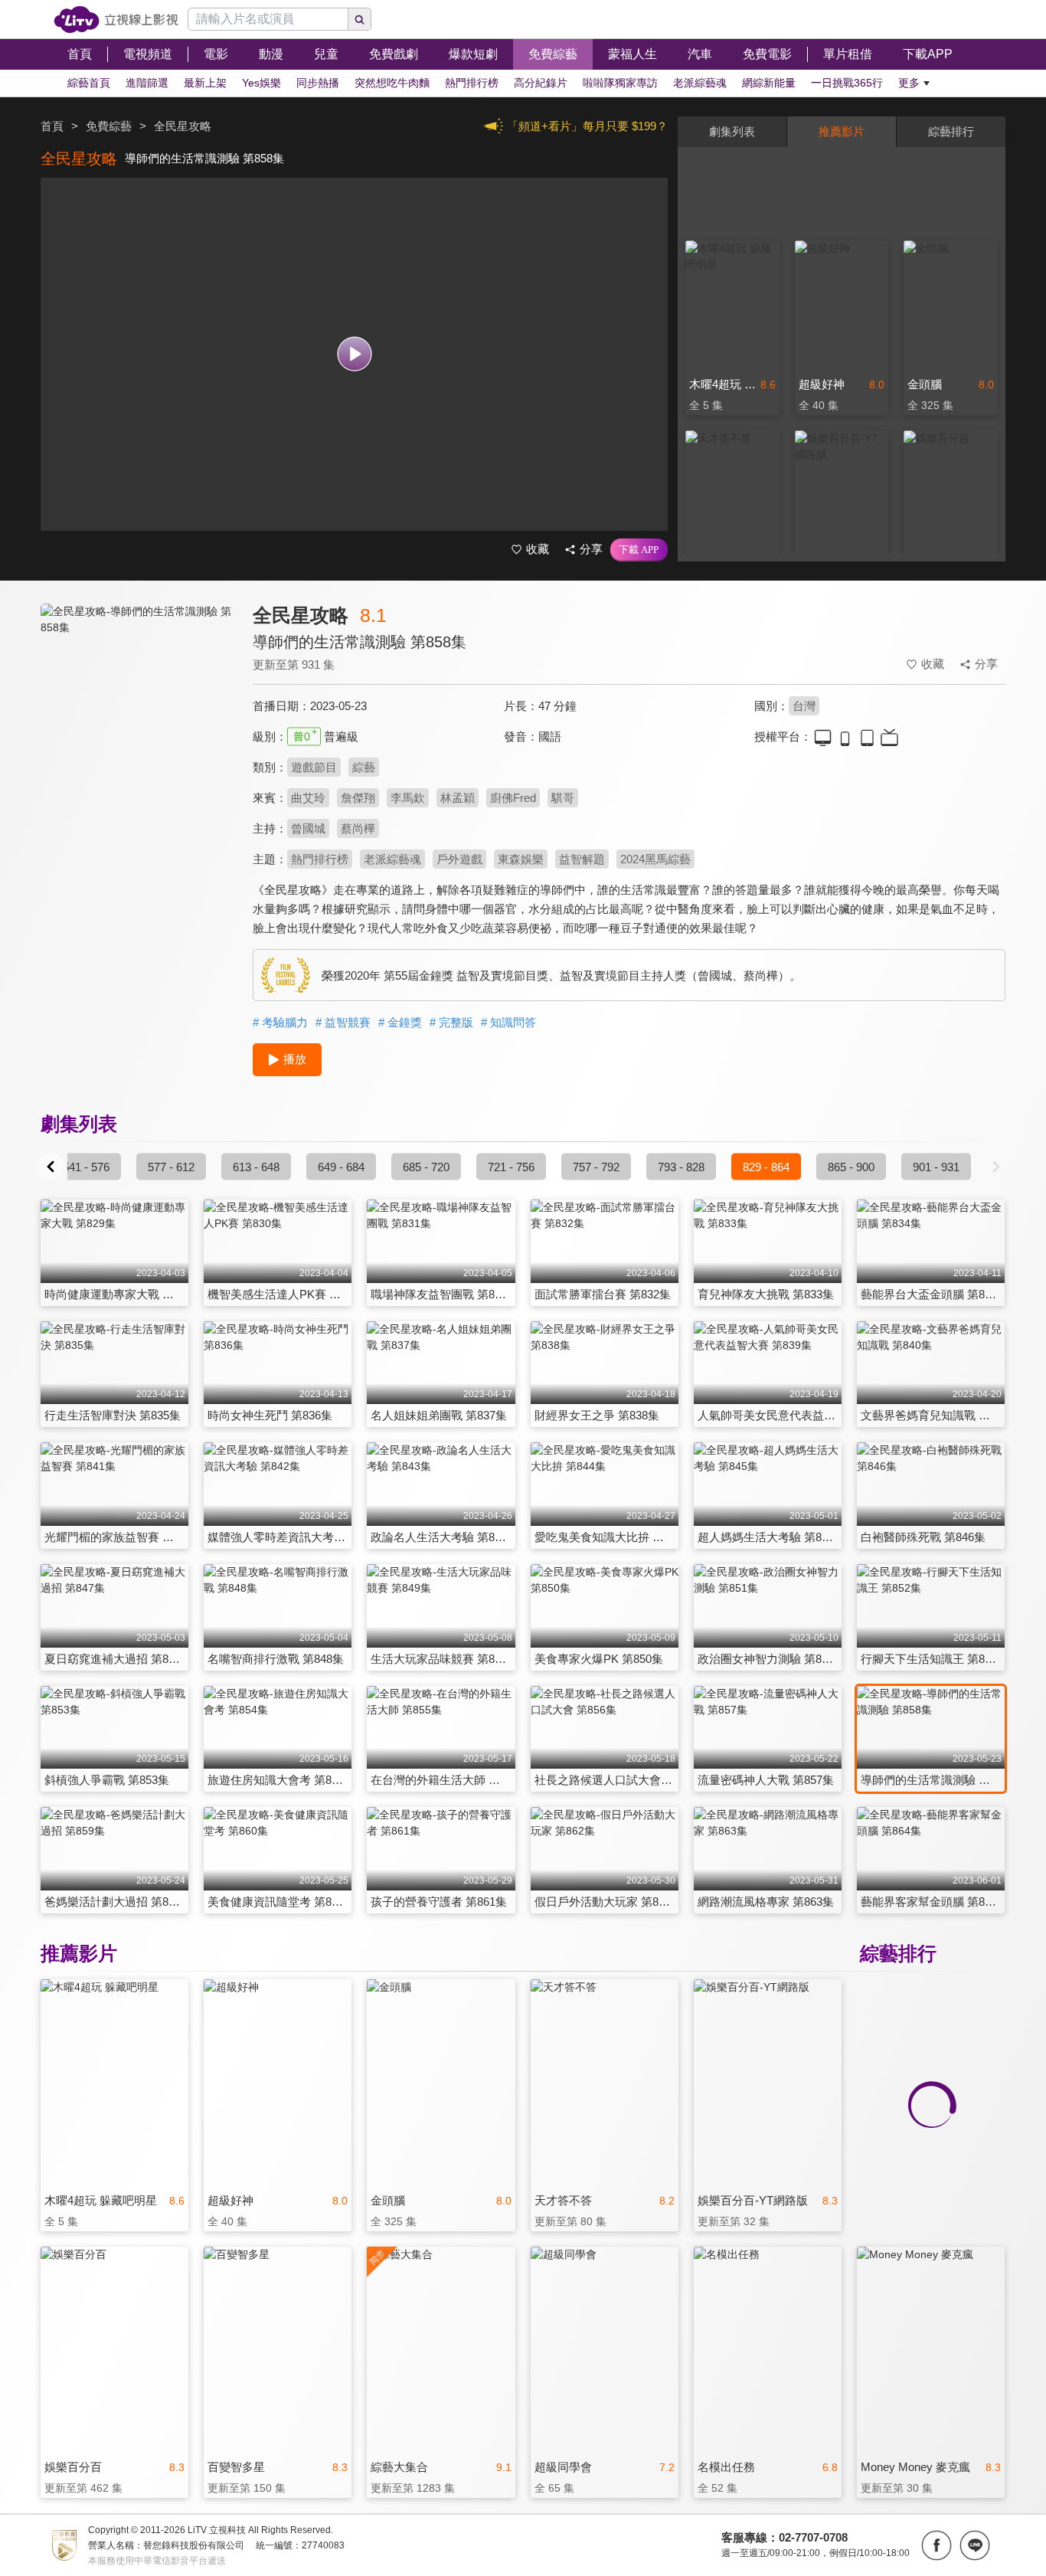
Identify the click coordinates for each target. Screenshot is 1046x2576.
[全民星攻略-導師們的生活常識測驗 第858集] (137, 740)
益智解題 (582, 859)
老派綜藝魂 (392, 859)
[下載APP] (639, 550)
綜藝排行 (951, 131)
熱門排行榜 (320, 859)
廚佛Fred (513, 798)
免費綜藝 (109, 126)
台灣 (804, 706)
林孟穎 (458, 798)
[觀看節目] (354, 354)
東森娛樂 (521, 859)
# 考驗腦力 (280, 1022)
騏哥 (563, 798)
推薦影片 (842, 131)
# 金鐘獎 (400, 1022)
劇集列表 (732, 131)
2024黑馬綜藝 (655, 859)
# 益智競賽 (343, 1022)
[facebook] (936, 2545)
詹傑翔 (358, 798)
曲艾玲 (308, 798)
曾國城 (308, 828)
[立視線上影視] (116, 20)
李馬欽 (408, 798)
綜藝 (364, 767)
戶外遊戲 (459, 859)
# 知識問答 (508, 1022)
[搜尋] (360, 19)
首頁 (52, 126)
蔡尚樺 (358, 828)
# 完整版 (451, 1022)
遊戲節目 (314, 767)
